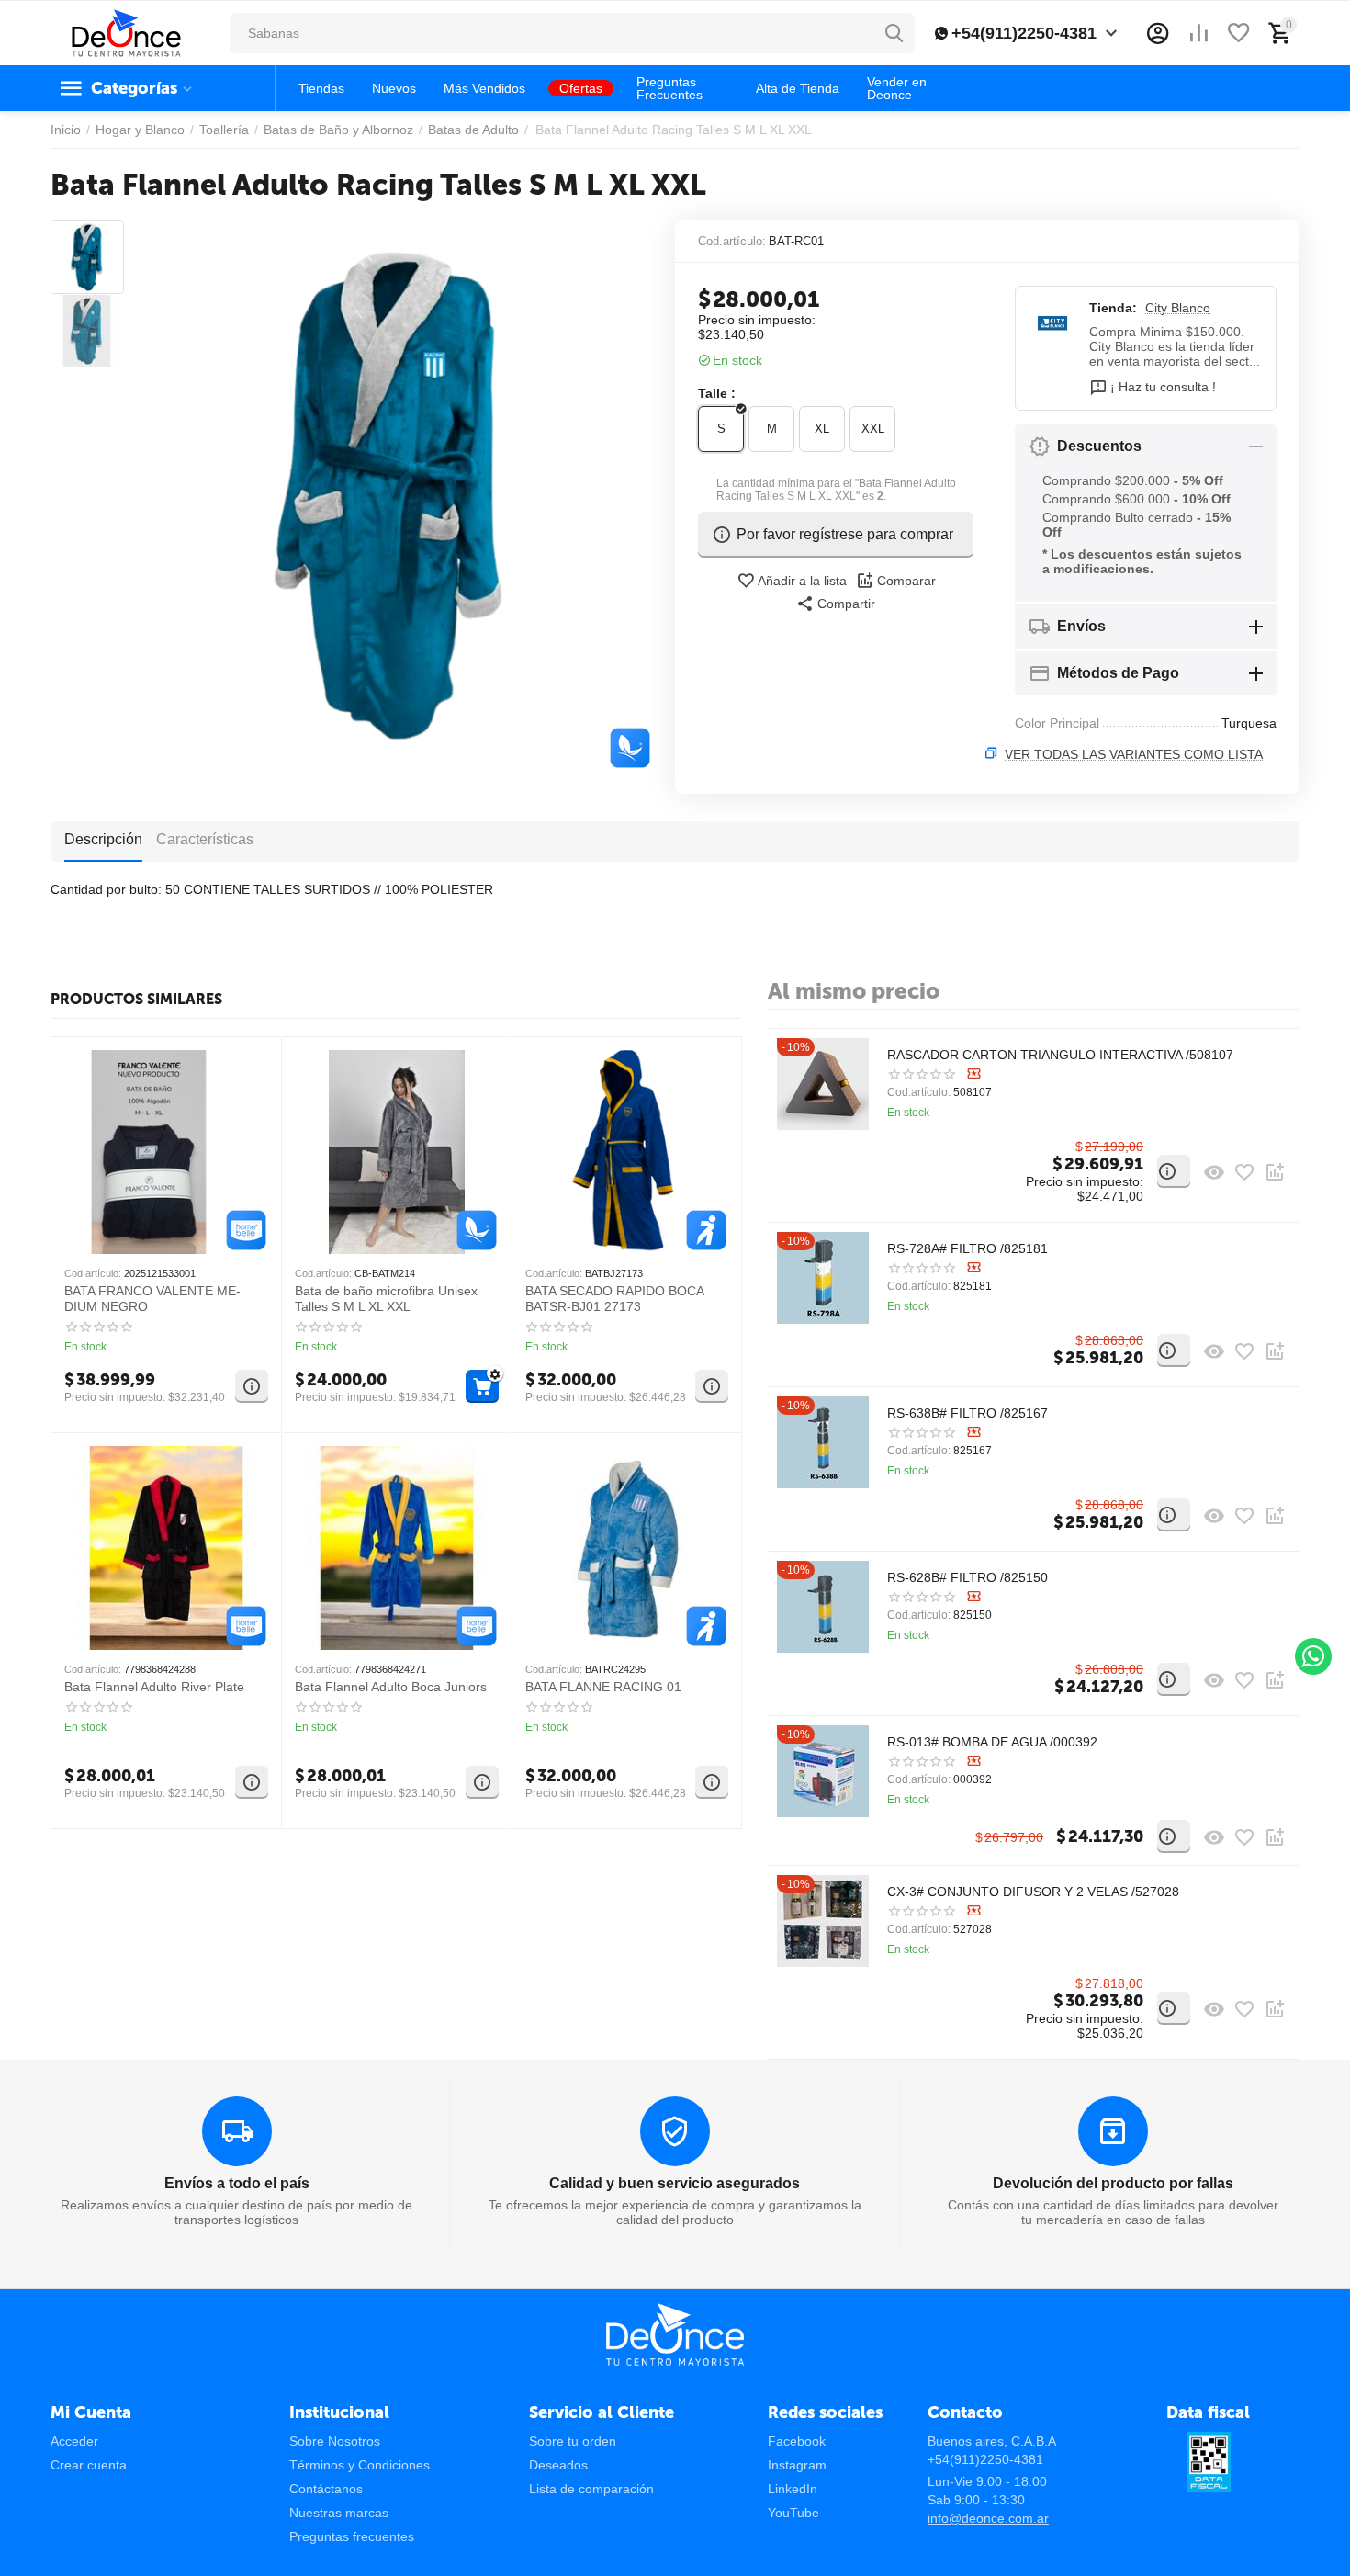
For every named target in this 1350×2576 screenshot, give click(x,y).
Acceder (74, 2441)
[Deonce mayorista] (126, 32)
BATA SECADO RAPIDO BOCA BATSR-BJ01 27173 (614, 1299)
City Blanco (1178, 308)
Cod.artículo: (732, 241)
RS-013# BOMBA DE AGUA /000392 (992, 1742)
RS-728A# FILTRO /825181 (967, 1248)
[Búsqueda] (894, 33)
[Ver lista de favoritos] (1239, 33)
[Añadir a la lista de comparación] (1275, 1172)
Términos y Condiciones (360, 2465)
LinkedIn (793, 2489)
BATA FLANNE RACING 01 (603, 1687)
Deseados (558, 2465)
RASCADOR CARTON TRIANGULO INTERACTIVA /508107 (1060, 1055)
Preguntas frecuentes (352, 2536)
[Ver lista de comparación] (1198, 33)
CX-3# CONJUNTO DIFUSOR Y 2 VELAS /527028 (1033, 1892)
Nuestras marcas (339, 2513)
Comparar (906, 581)
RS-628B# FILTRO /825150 (967, 1577)
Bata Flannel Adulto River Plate (154, 1687)
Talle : (717, 393)
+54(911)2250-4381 (1024, 33)
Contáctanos (326, 2489)
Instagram (797, 2465)
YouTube (793, 2513)
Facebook (797, 2441)
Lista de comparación (591, 2489)
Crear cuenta (89, 2465)
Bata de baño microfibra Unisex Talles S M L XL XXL (386, 1299)
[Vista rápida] (1214, 1172)
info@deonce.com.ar (988, 2518)
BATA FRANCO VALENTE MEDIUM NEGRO (152, 1299)
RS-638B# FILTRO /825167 (967, 1413)
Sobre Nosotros (335, 2441)
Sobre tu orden (573, 2441)
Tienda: (1113, 308)
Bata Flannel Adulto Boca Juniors (391, 1687)
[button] (836, 604)
